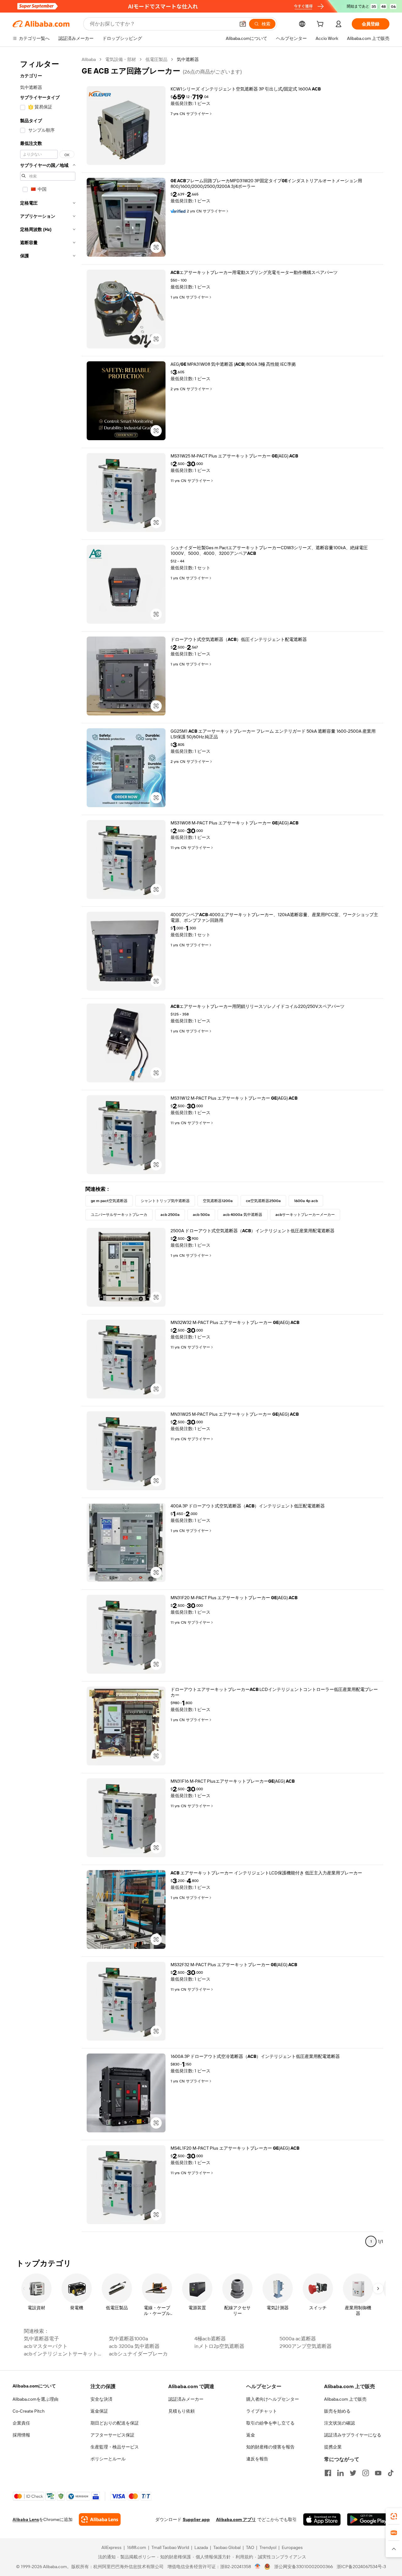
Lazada (201, 2547)
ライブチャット (262, 2411)
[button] (243, 24)
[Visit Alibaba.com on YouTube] (378, 2473)
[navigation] (48, 1153)
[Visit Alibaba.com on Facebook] (328, 2473)
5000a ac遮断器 (298, 2339)
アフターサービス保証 (112, 2435)
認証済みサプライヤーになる (353, 2435)
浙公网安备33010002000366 (304, 2567)
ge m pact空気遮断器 (109, 1201)
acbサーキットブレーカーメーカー (305, 1215)
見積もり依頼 (182, 2411)
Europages (292, 2547)
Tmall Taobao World (170, 2547)
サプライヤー (198, 114)
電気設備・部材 (121, 59)
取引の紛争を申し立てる (270, 2423)
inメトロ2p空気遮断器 (219, 2346)
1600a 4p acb (306, 1201)
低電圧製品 (156, 59)
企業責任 (21, 2423)
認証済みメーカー (186, 2399)
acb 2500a (170, 1215)
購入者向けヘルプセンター (273, 2399)
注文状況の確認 (340, 2423)
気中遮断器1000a (128, 2339)
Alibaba (89, 59)
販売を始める (337, 2411)
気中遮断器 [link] (188, 59)
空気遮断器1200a (218, 1201)
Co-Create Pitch (29, 2411)
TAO (250, 2547)
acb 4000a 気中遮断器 (243, 1215)
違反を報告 (257, 2459)
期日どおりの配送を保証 (115, 2423)
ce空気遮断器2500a (263, 1201)
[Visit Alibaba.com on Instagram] (366, 2473)
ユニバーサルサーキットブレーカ (119, 1215)
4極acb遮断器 (210, 2339)
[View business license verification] (258, 2567)
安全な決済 (101, 2399)
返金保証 (99, 2411)
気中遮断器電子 (41, 2339)
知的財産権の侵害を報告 (270, 2447)
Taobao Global (227, 2547)
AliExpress (111, 2547)
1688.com (136, 2547)
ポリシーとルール (108, 2459)
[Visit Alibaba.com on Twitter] (353, 2473)
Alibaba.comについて (34, 2386)
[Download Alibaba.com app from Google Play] (368, 2519)
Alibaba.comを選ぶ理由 (35, 2399)
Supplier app (196, 2519)
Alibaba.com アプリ (236, 2519)
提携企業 (333, 2447)
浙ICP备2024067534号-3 (361, 2567)
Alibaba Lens (26, 2519)
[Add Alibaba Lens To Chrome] (100, 2519)
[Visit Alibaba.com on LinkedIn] (340, 2473)
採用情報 (21, 2435)
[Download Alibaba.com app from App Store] (322, 2519)
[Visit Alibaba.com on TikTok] (391, 2473)
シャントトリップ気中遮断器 (165, 1201)
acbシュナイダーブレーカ (138, 2354)
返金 (251, 2435)
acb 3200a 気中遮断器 (134, 2346)
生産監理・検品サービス (115, 2447)
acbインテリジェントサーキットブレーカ (65, 2354)
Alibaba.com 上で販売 (345, 2399)
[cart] (321, 25)
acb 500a (201, 1215)
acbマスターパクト (46, 2346)
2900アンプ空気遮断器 (306, 2346)
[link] (394, 2516)
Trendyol (268, 2547)
